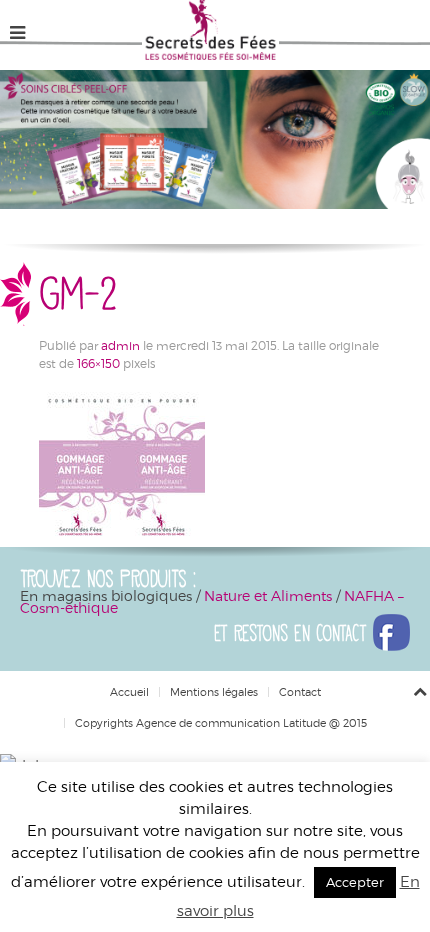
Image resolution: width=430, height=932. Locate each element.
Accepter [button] (355, 882)
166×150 (98, 363)
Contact (300, 691)
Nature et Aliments (270, 595)
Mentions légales (214, 691)
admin (120, 345)
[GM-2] (122, 465)
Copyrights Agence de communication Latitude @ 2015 (221, 722)
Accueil (129, 691)
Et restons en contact (293, 633)
